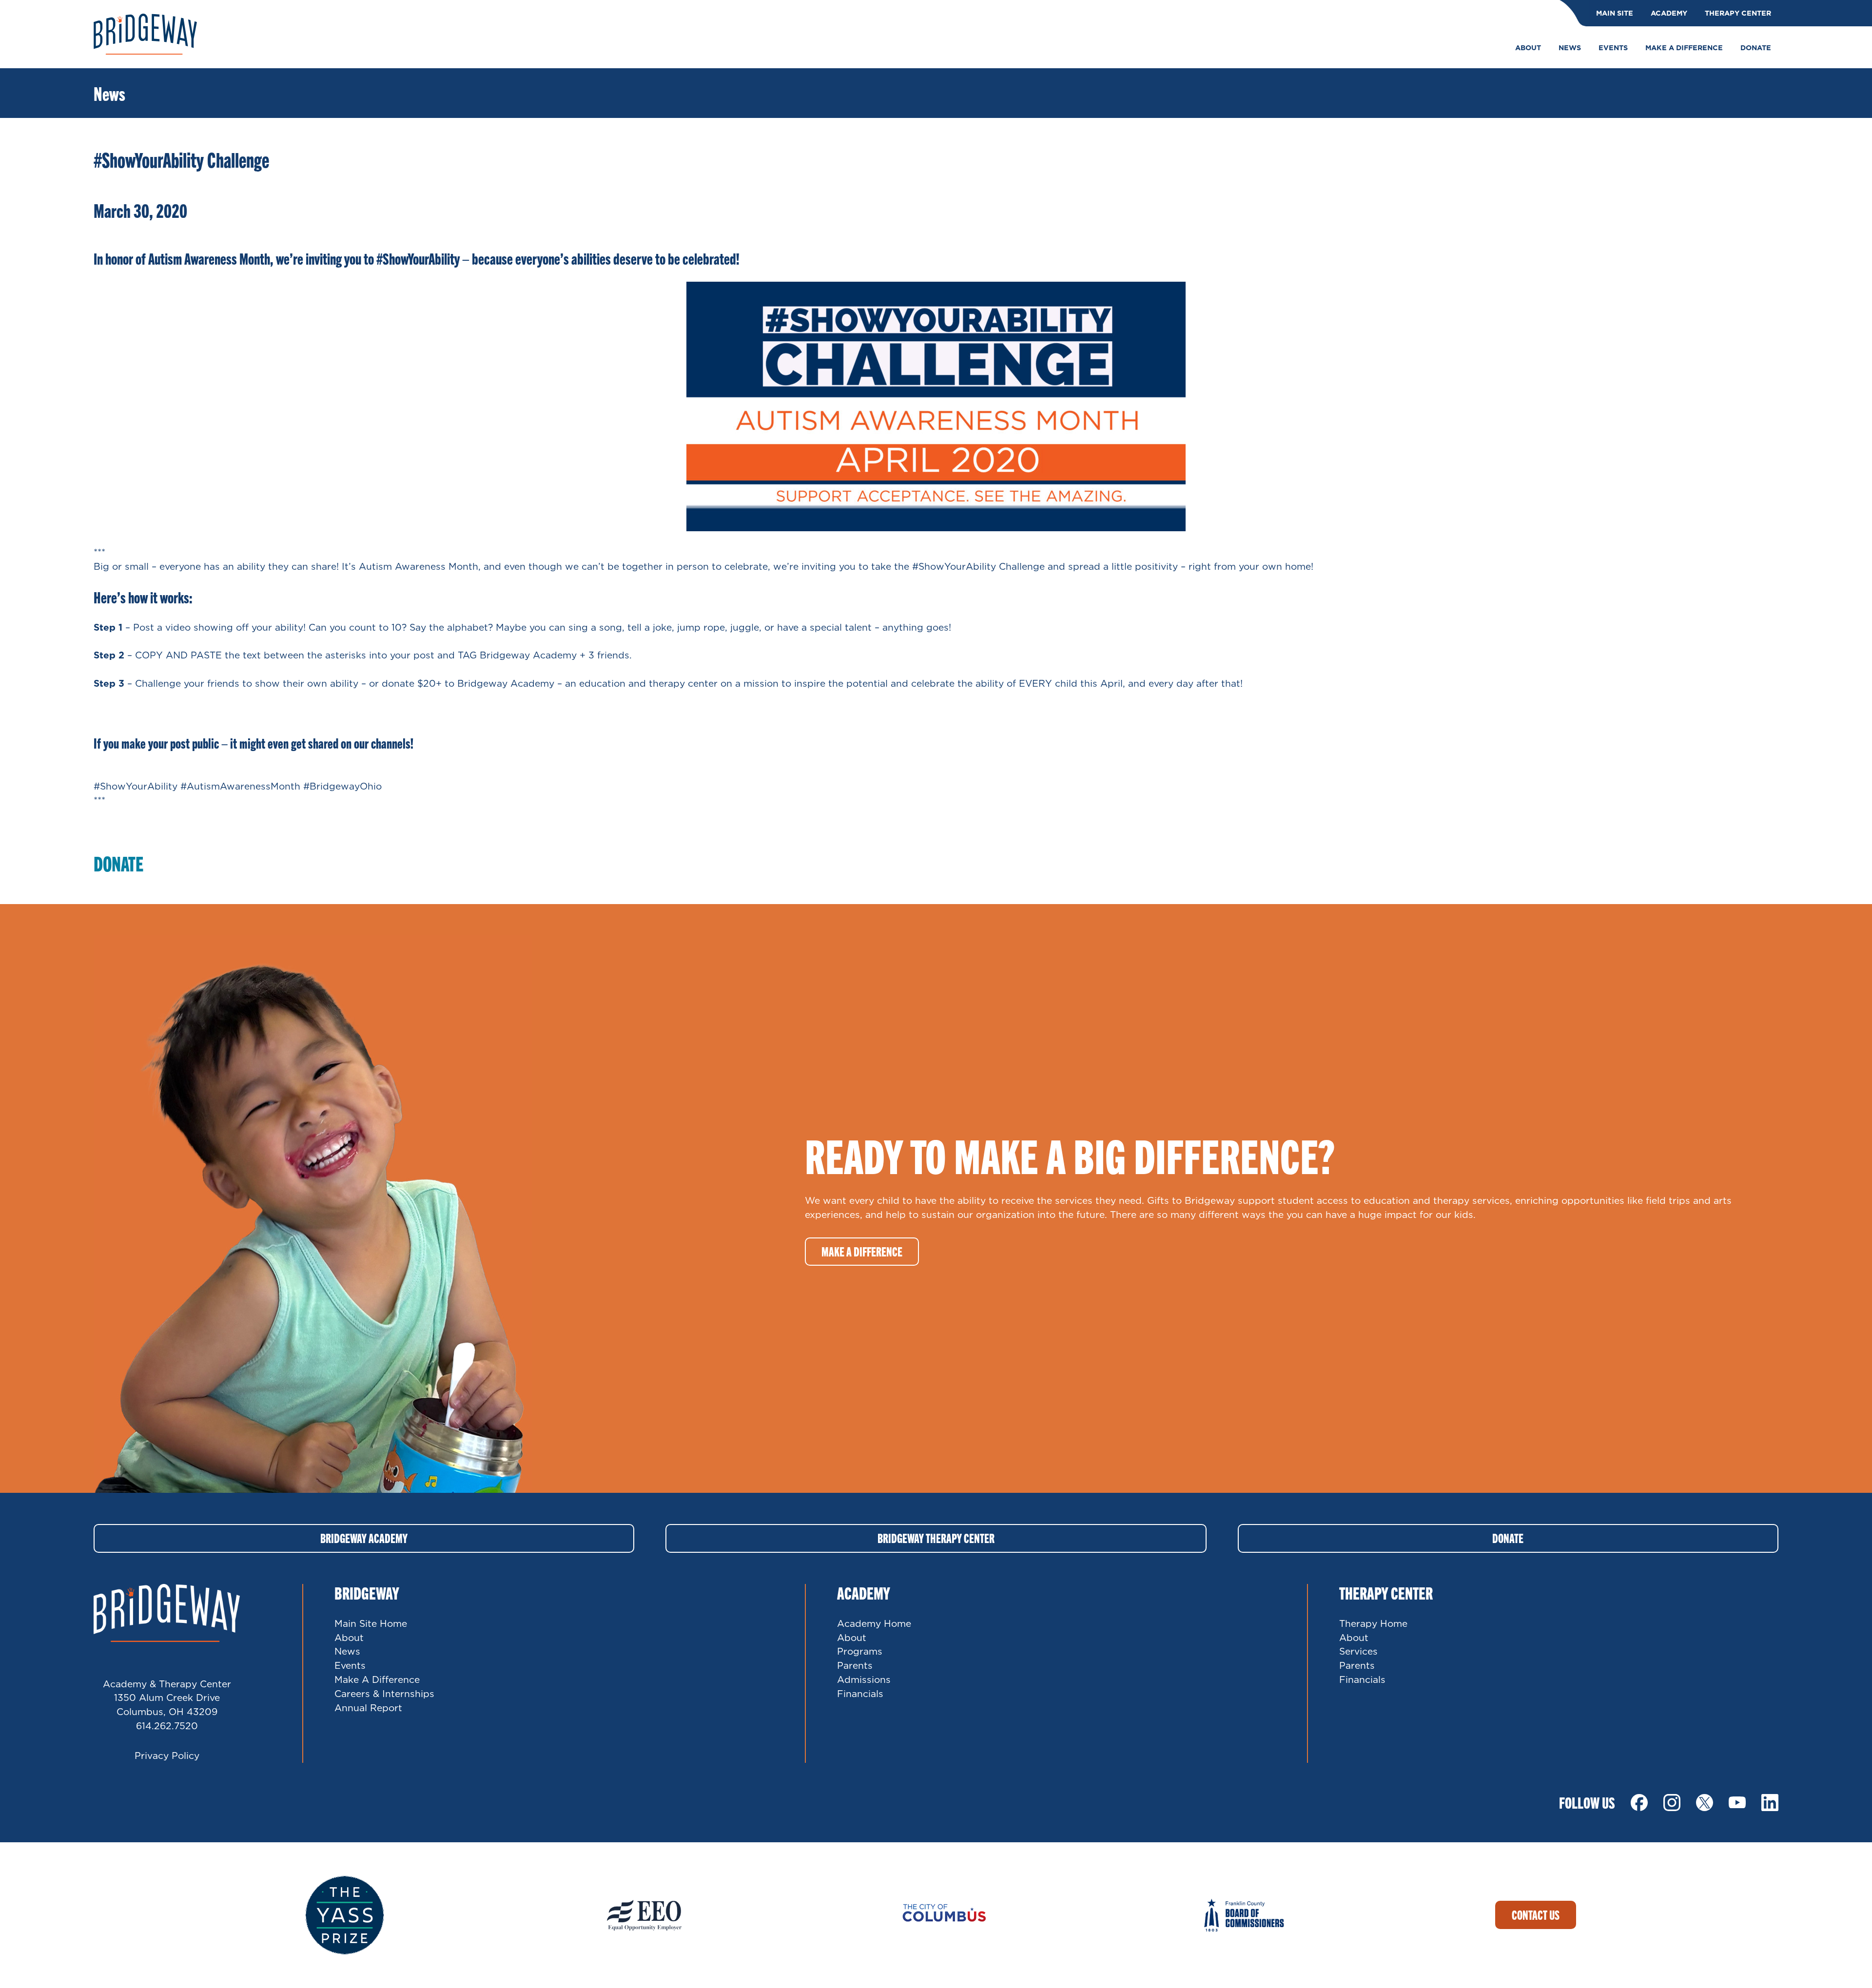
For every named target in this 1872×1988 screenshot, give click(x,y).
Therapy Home (1373, 1623)
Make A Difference (377, 1679)
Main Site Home (371, 1623)
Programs (860, 1651)
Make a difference (862, 1251)
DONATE (118, 863)
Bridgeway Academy (364, 1538)
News (347, 1651)
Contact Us (1536, 1915)
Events (350, 1665)
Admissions (864, 1679)
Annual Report (368, 1708)
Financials (860, 1693)
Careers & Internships (384, 1693)
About (349, 1637)
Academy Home (874, 1623)
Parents (855, 1665)
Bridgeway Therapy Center (936, 1538)
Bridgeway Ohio (145, 34)
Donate (1508, 1538)
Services (1358, 1651)
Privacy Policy (167, 1755)
